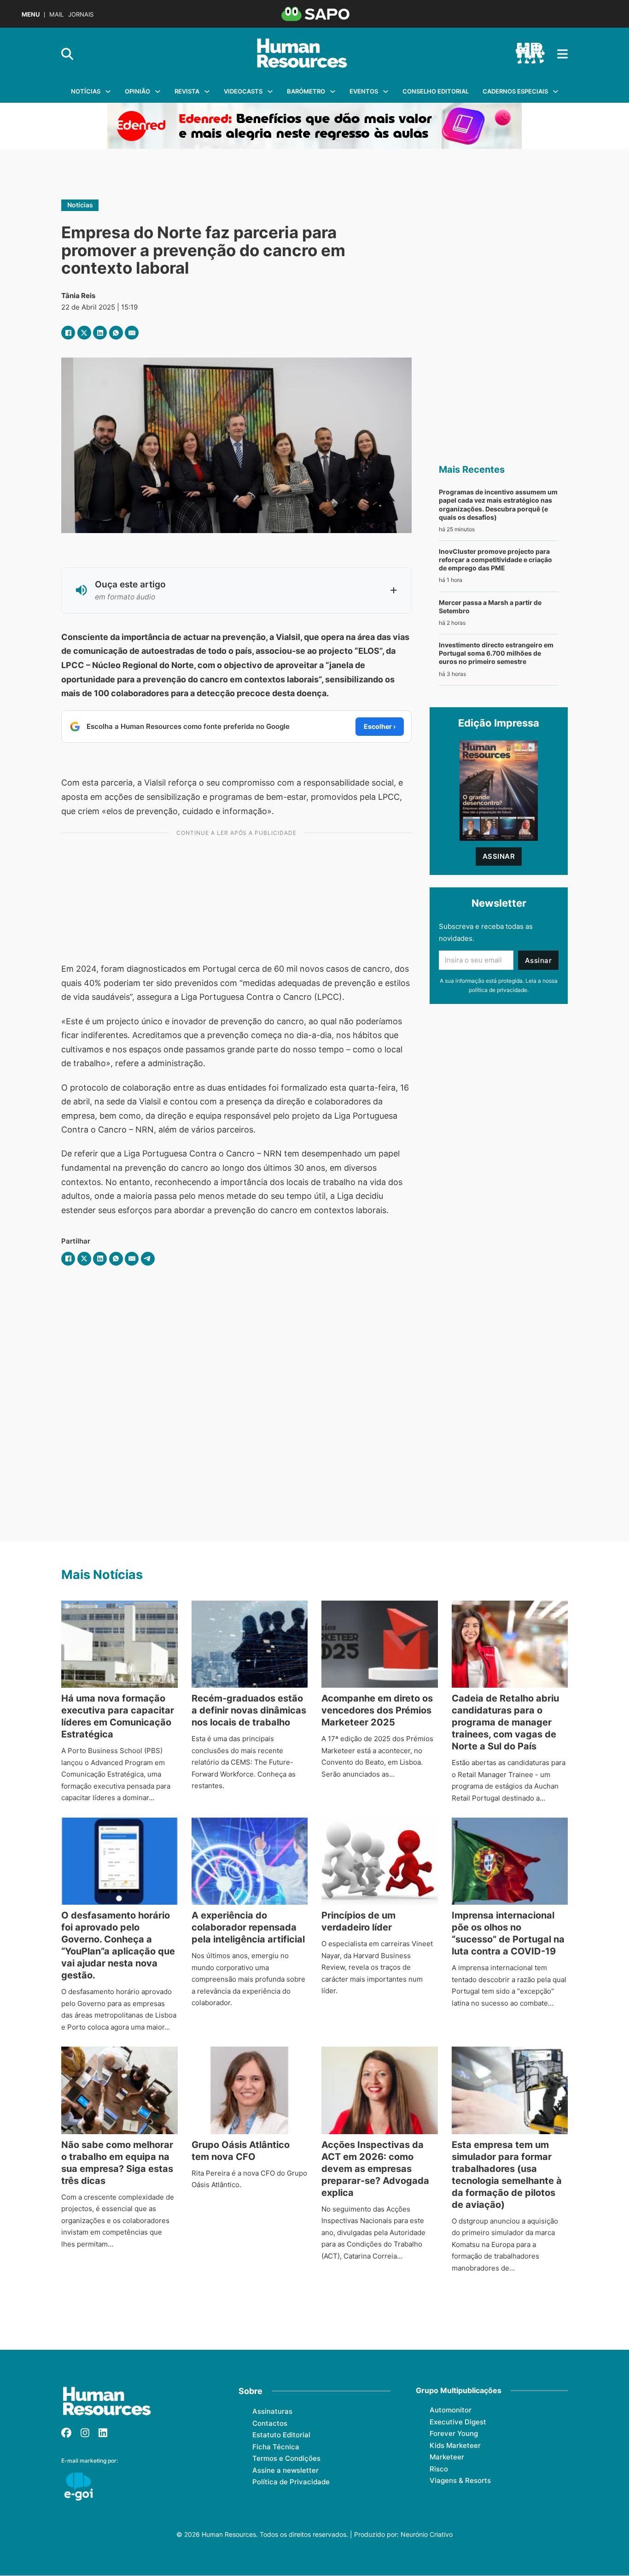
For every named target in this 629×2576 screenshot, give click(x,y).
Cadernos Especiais (515, 91)
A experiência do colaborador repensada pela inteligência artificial (248, 1927)
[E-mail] (132, 333)
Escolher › (380, 726)
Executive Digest (458, 2422)
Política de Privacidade (291, 2482)
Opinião (137, 91)
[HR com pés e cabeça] (530, 54)
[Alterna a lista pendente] (108, 91)
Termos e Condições (286, 2458)
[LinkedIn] (100, 333)
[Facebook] (68, 333)
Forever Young (454, 2433)
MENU (31, 15)
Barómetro (306, 91)
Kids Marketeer (455, 2445)
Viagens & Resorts (460, 2480)
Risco (439, 2469)
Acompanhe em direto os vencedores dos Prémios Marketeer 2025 (377, 1710)
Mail (56, 15)
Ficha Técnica (276, 2447)
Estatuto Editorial (281, 2435)
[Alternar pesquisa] (67, 54)
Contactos (270, 2423)
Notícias (86, 91)
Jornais (81, 15)
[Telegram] (148, 1259)
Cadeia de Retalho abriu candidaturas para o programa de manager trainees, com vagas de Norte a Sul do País (505, 1722)
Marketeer (447, 2457)
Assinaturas (272, 2411)
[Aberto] (562, 54)
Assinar (499, 856)
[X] (84, 333)
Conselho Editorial (436, 91)
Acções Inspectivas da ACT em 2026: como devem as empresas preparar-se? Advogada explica (375, 2169)
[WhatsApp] (116, 333)
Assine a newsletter (285, 2470)
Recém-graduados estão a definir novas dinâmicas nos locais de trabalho (249, 1710)
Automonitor (451, 2410)
